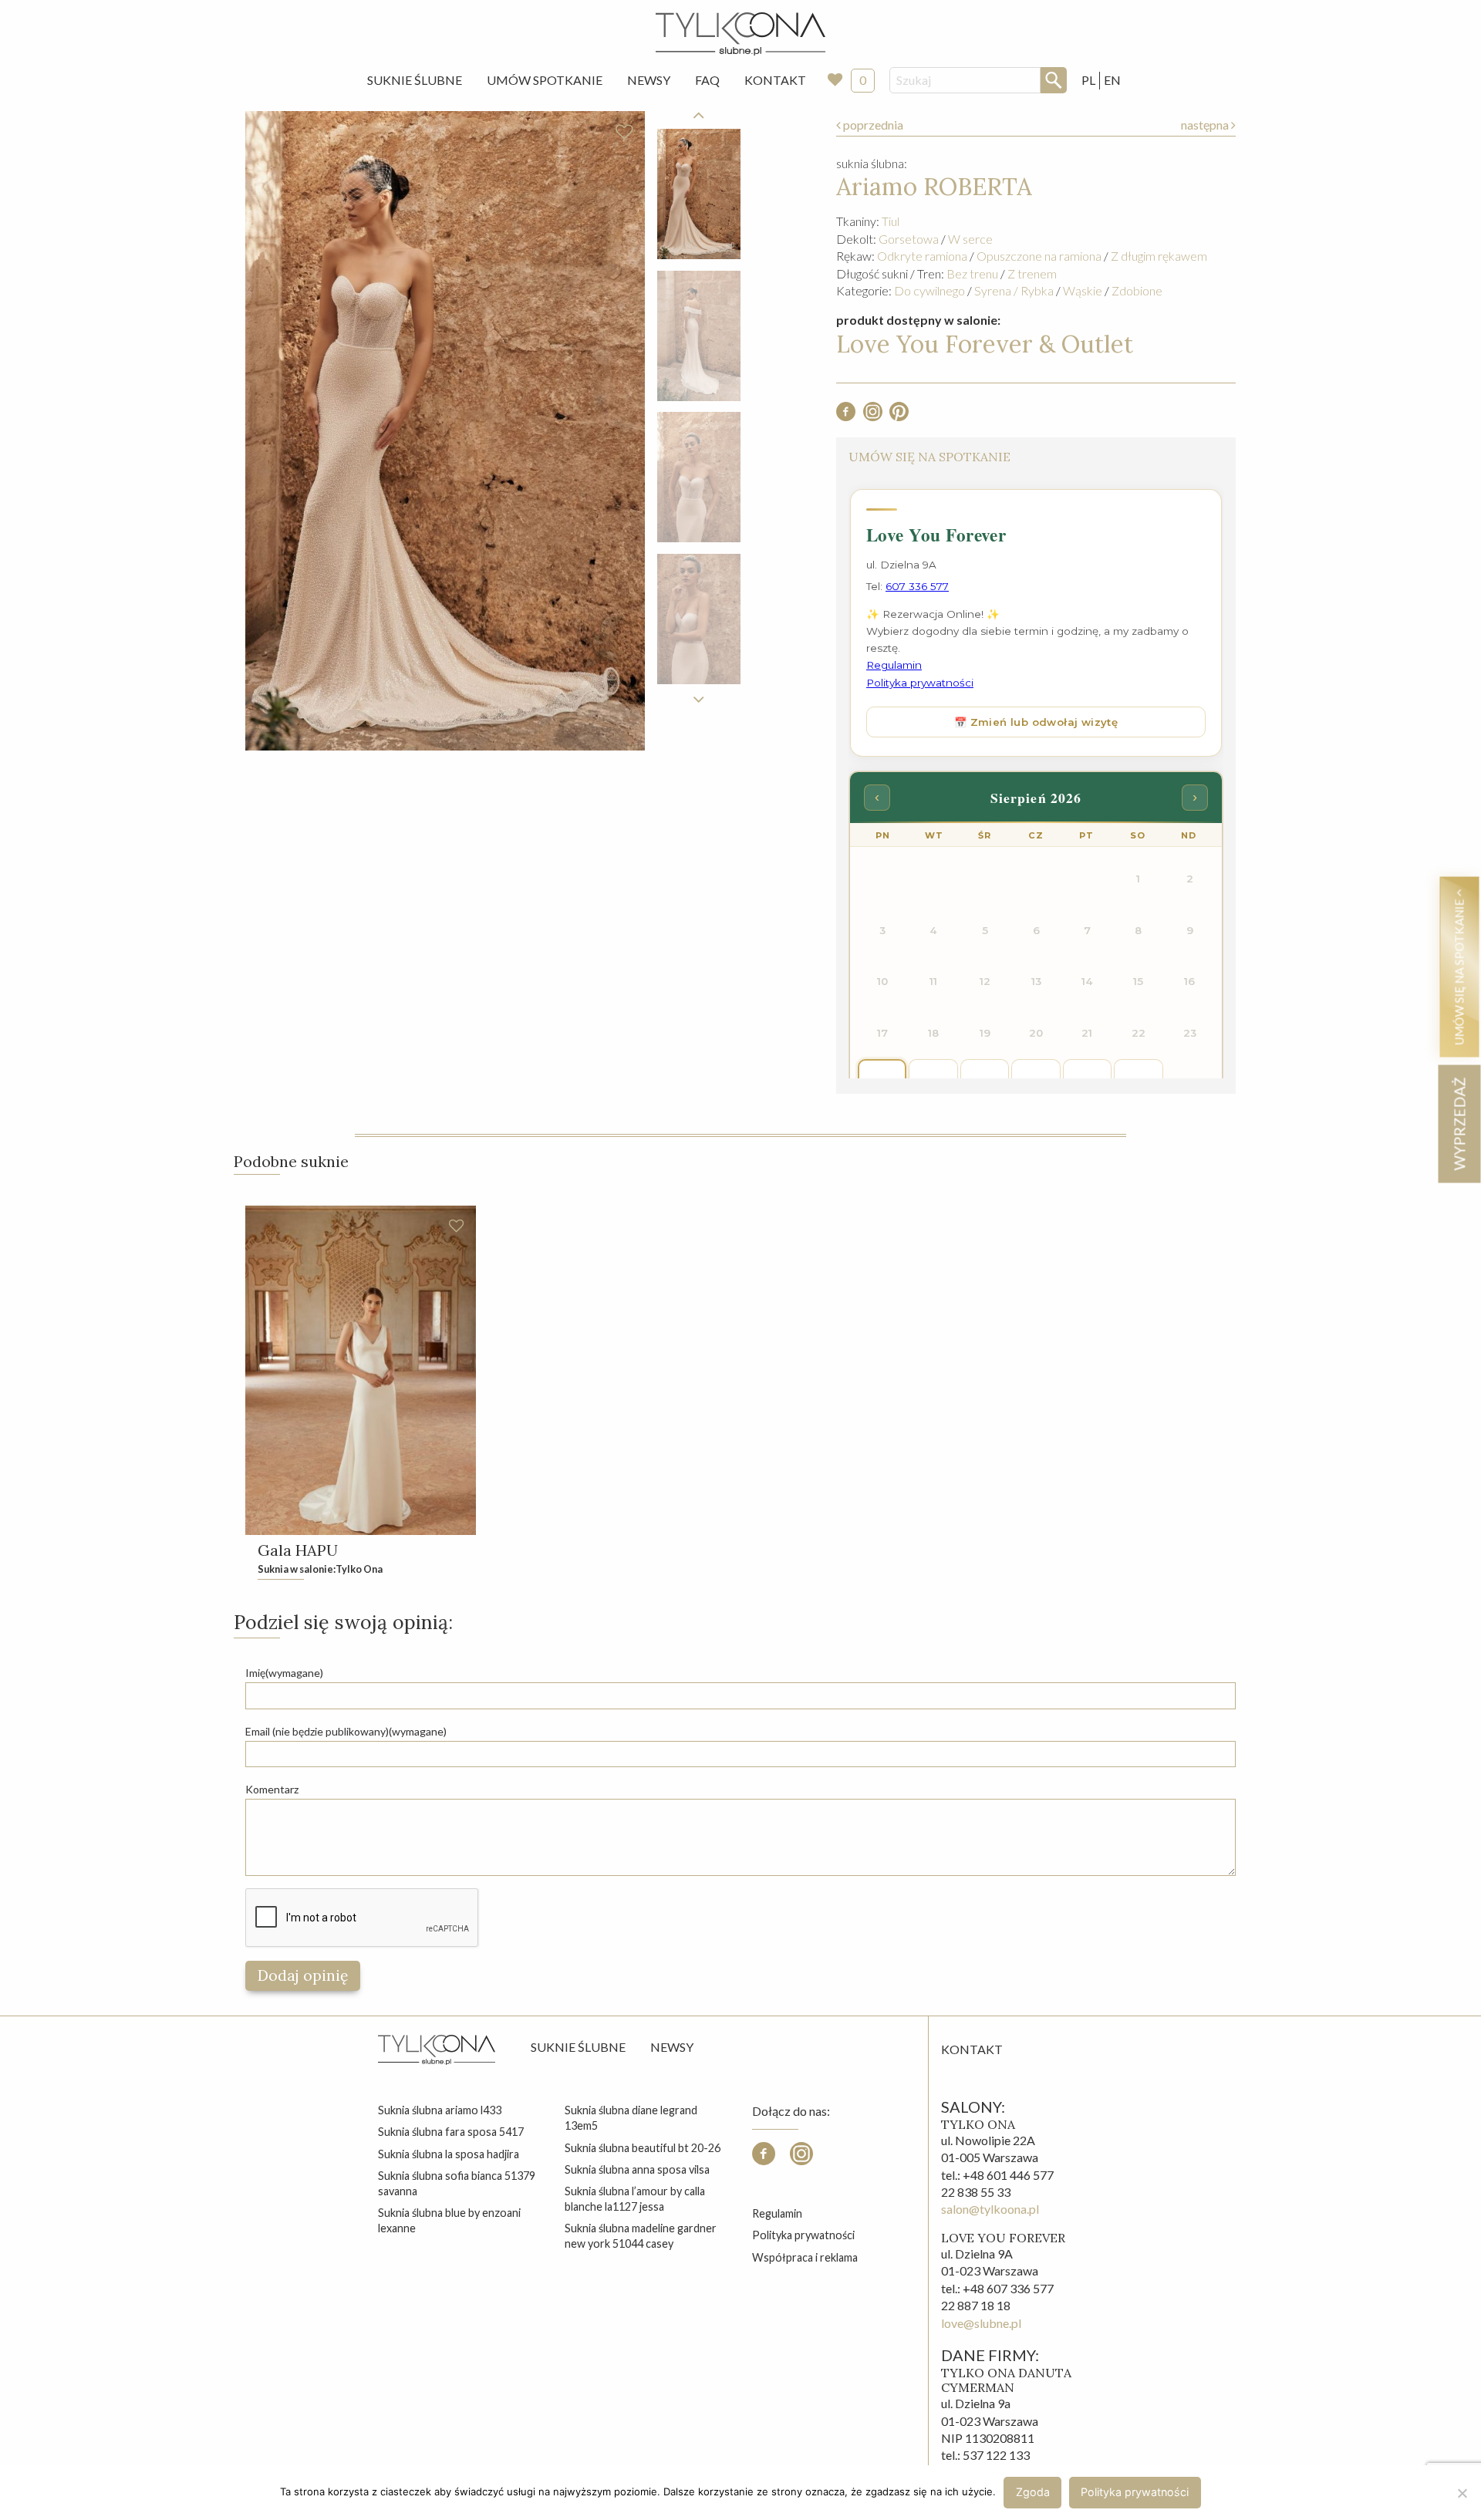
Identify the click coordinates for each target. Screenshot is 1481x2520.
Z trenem (1032, 273)
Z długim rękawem (1159, 256)
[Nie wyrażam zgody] (1462, 2493)
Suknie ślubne (578, 2047)
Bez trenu (972, 273)
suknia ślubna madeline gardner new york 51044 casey (641, 2236)
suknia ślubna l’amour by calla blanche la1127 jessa (635, 2199)
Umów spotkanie (545, 80)
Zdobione (1137, 290)
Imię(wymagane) (284, 1673)
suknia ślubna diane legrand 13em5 (631, 2118)
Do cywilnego (929, 290)
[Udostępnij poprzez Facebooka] (846, 416)
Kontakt (775, 80)
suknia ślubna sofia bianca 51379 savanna (457, 2183)
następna (1206, 125)
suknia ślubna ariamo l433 (440, 2110)
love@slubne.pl (981, 2323)
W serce (970, 239)
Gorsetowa (909, 239)
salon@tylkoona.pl (990, 2209)
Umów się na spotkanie (1459, 970)
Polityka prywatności (803, 2235)
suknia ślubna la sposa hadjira (449, 2154)
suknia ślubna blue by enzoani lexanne (449, 2220)
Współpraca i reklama (805, 2257)
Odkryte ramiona (922, 256)
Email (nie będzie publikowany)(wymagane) (346, 1731)
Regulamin (777, 2213)
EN (1112, 80)
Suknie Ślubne (415, 80)
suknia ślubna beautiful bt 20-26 (643, 2148)
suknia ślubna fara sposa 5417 (451, 2132)
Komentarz (272, 1789)
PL (1088, 80)
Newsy (649, 80)
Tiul (891, 221)
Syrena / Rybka (1014, 290)
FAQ (707, 80)
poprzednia (872, 125)
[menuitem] (415, 80)
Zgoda (1033, 2492)
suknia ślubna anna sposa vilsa (637, 2169)
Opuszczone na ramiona (1039, 256)
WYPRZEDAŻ (1459, 1123)
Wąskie (1083, 290)
